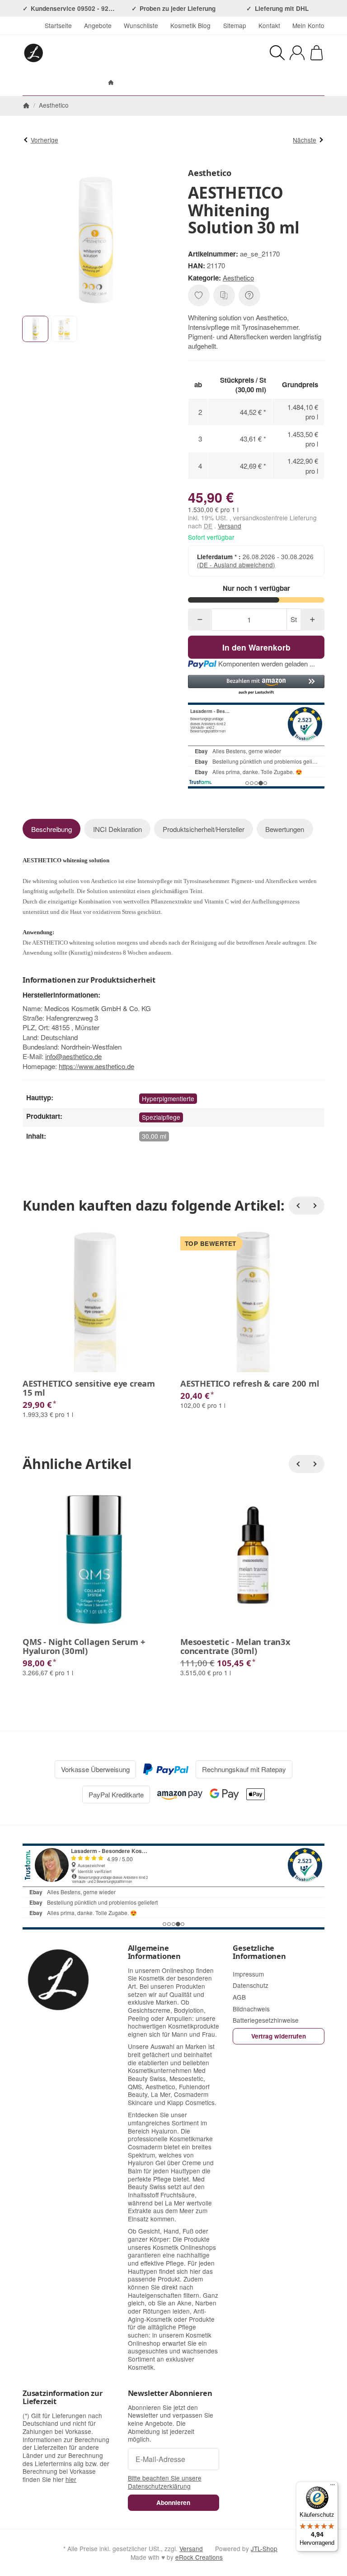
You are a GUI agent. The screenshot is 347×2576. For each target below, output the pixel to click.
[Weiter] (315, 1206)
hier (71, 2479)
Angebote (98, 25)
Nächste (305, 140)
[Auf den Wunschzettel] (199, 295)
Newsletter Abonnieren (170, 2393)
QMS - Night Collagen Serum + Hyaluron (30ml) (84, 1646)
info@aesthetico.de (73, 1056)
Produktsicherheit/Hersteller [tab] (204, 829)
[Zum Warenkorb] (317, 53)
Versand (230, 526)
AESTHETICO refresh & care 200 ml (250, 1383)
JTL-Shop (264, 2548)
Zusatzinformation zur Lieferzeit (63, 2397)
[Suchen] (277, 53)
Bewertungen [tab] (285, 829)
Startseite (58, 25)
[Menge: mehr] (312, 620)
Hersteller (217, 83)
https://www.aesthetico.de (96, 1066)
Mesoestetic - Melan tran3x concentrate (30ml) (235, 1646)
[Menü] (333, 2487)
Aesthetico (238, 278)
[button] (35, 329)
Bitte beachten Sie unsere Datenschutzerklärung (165, 2482)
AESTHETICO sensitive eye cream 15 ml (89, 1388)
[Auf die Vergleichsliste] (224, 295)
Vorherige (45, 140)
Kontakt (269, 25)
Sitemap (235, 25)
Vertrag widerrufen (279, 2036)
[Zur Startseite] (91, 53)
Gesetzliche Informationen (259, 1952)
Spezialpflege (161, 1117)
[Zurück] (298, 1206)
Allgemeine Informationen (154, 1952)
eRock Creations (199, 2557)
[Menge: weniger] (200, 620)
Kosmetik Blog (190, 25)
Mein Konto (308, 25)
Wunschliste (141, 25)
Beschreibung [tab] (52, 829)
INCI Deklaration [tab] (117, 829)
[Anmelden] (297, 53)
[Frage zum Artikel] (249, 295)
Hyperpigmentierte (168, 1098)
